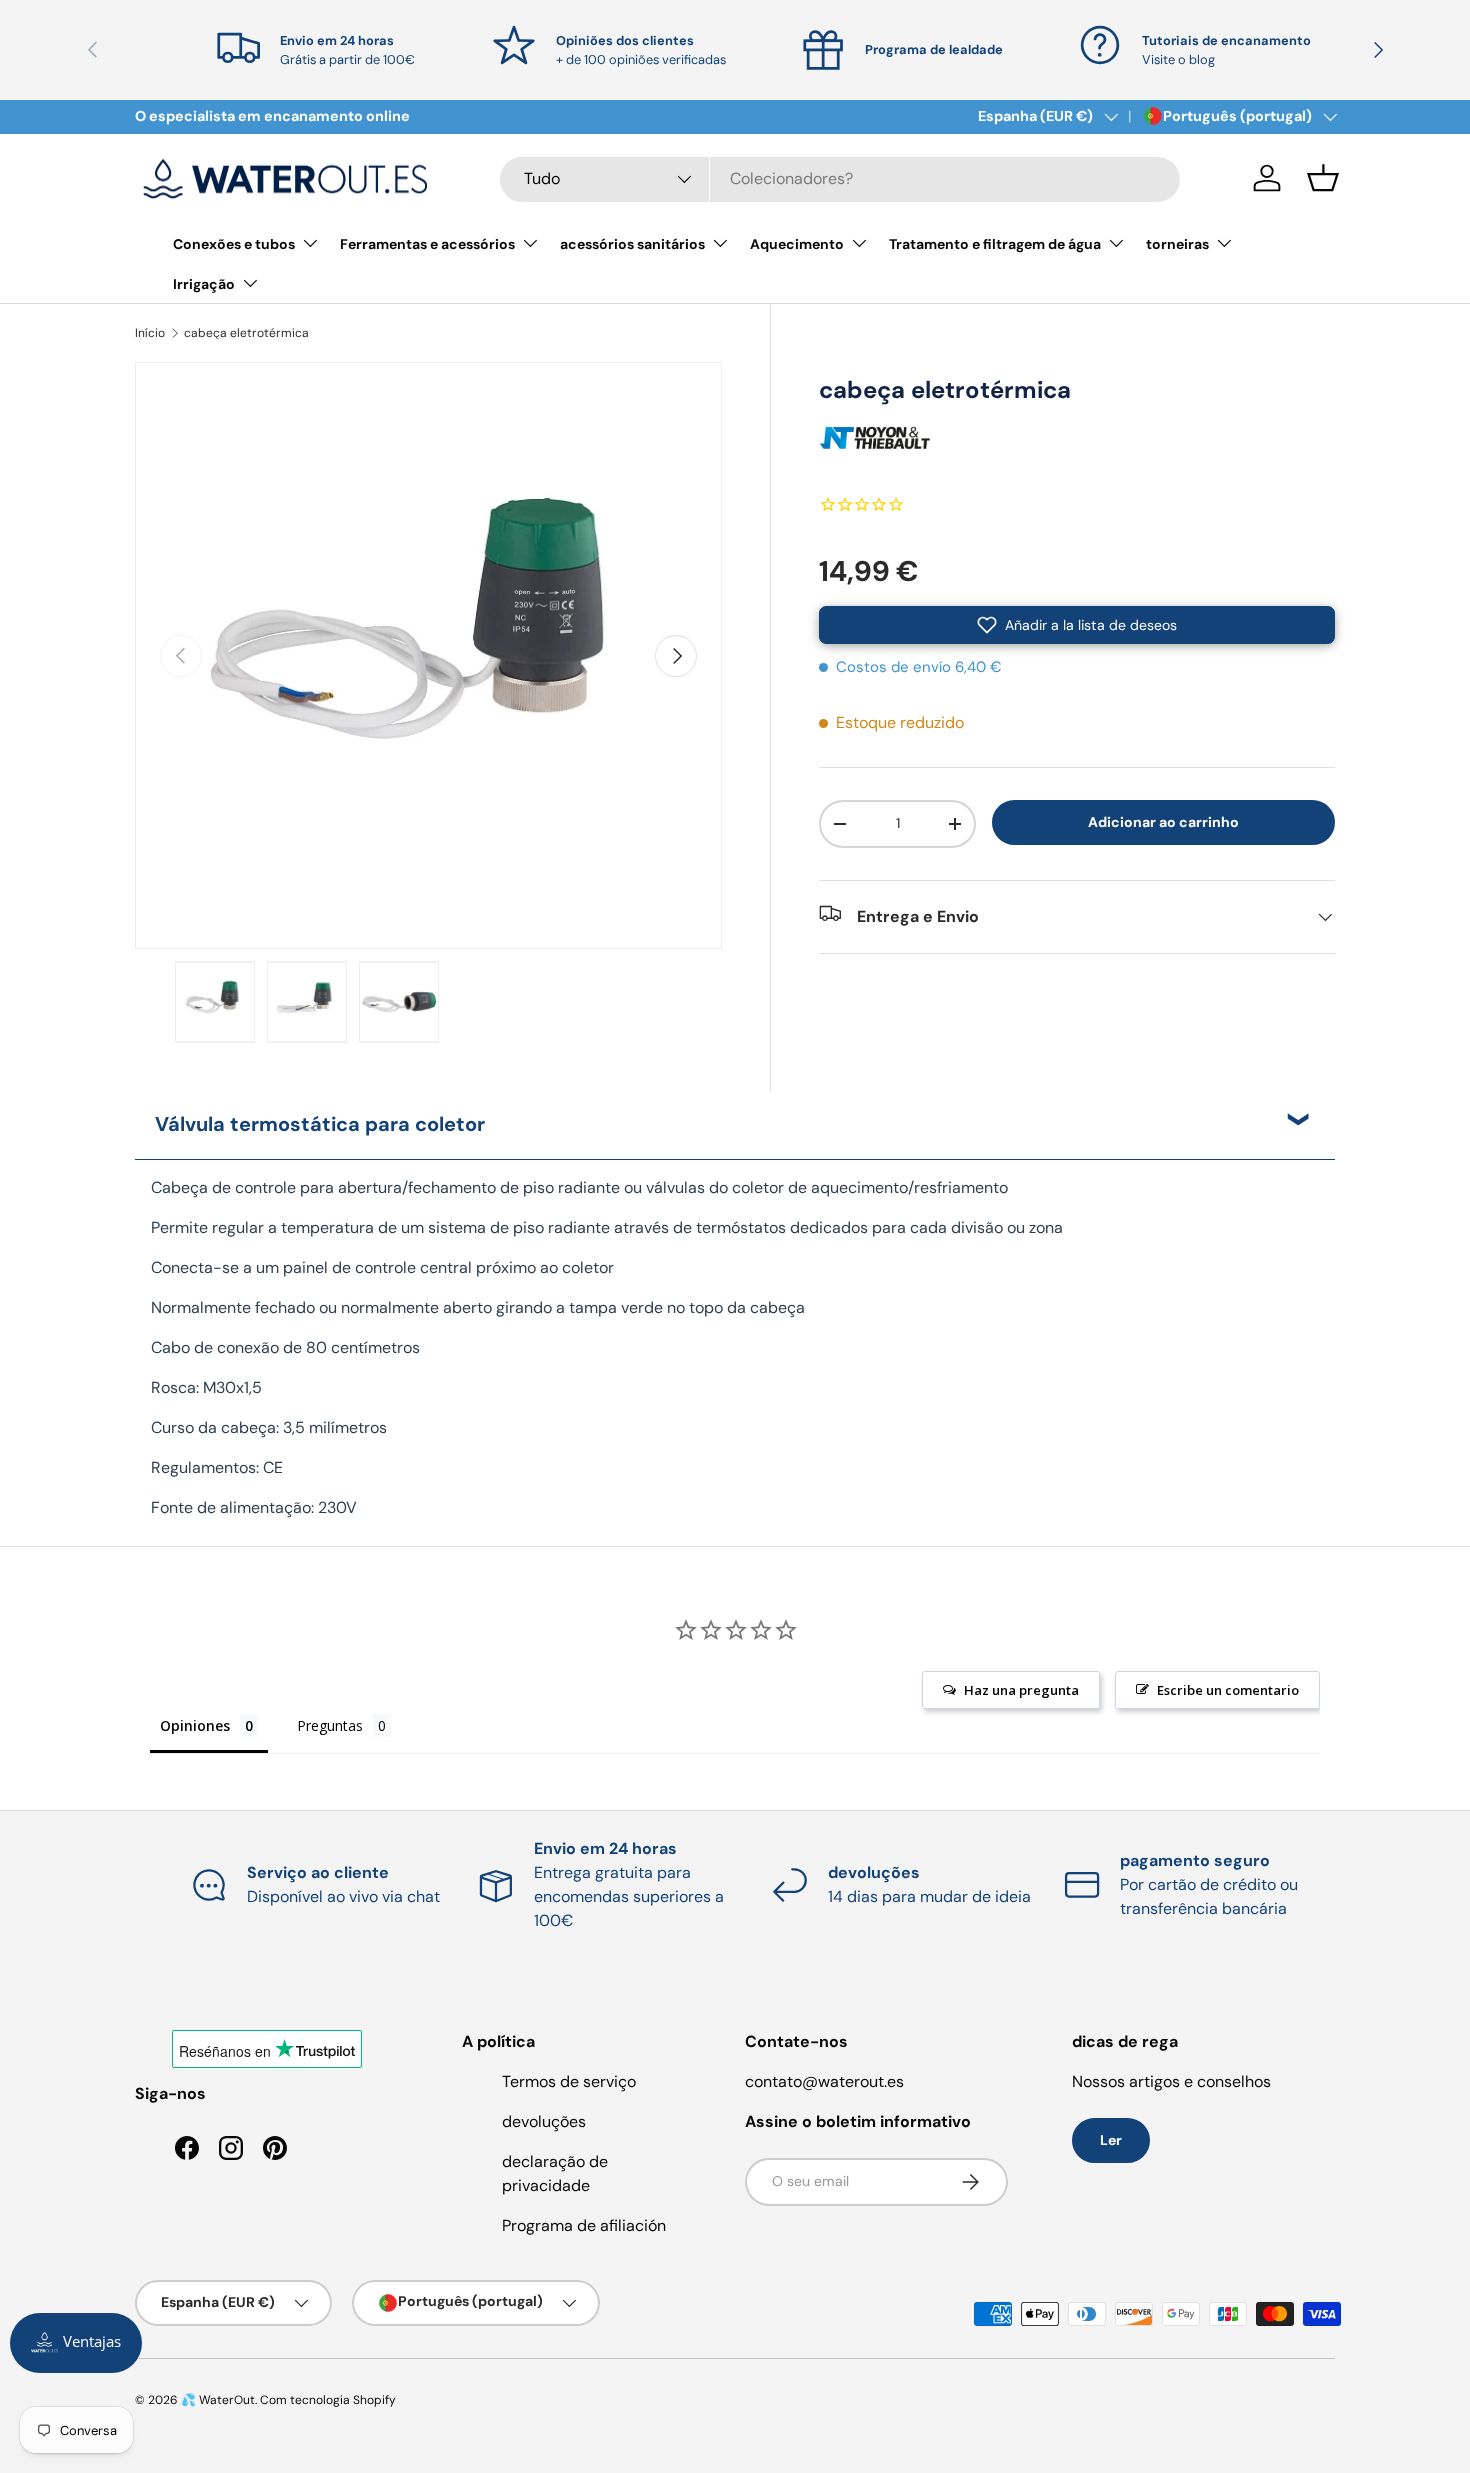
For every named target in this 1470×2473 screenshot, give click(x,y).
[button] (1323, 178)
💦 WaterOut (218, 2400)
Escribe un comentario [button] (1228, 1690)
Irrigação (204, 284)
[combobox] (840, 178)
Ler (1111, 2140)
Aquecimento (797, 244)
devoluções (544, 2121)
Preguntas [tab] (330, 1725)
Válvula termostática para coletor (320, 1124)
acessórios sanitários (632, 244)
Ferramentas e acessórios (427, 244)
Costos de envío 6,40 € (919, 667)
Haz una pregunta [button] (1021, 1690)
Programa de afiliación (584, 2225)
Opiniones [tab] (195, 1725)
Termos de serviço (569, 2081)
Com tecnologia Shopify (328, 2400)
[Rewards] (76, 2343)
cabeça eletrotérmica (246, 333)
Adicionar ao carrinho (1163, 821)
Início (150, 333)
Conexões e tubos (234, 244)
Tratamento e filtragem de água (995, 244)
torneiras (1177, 244)
